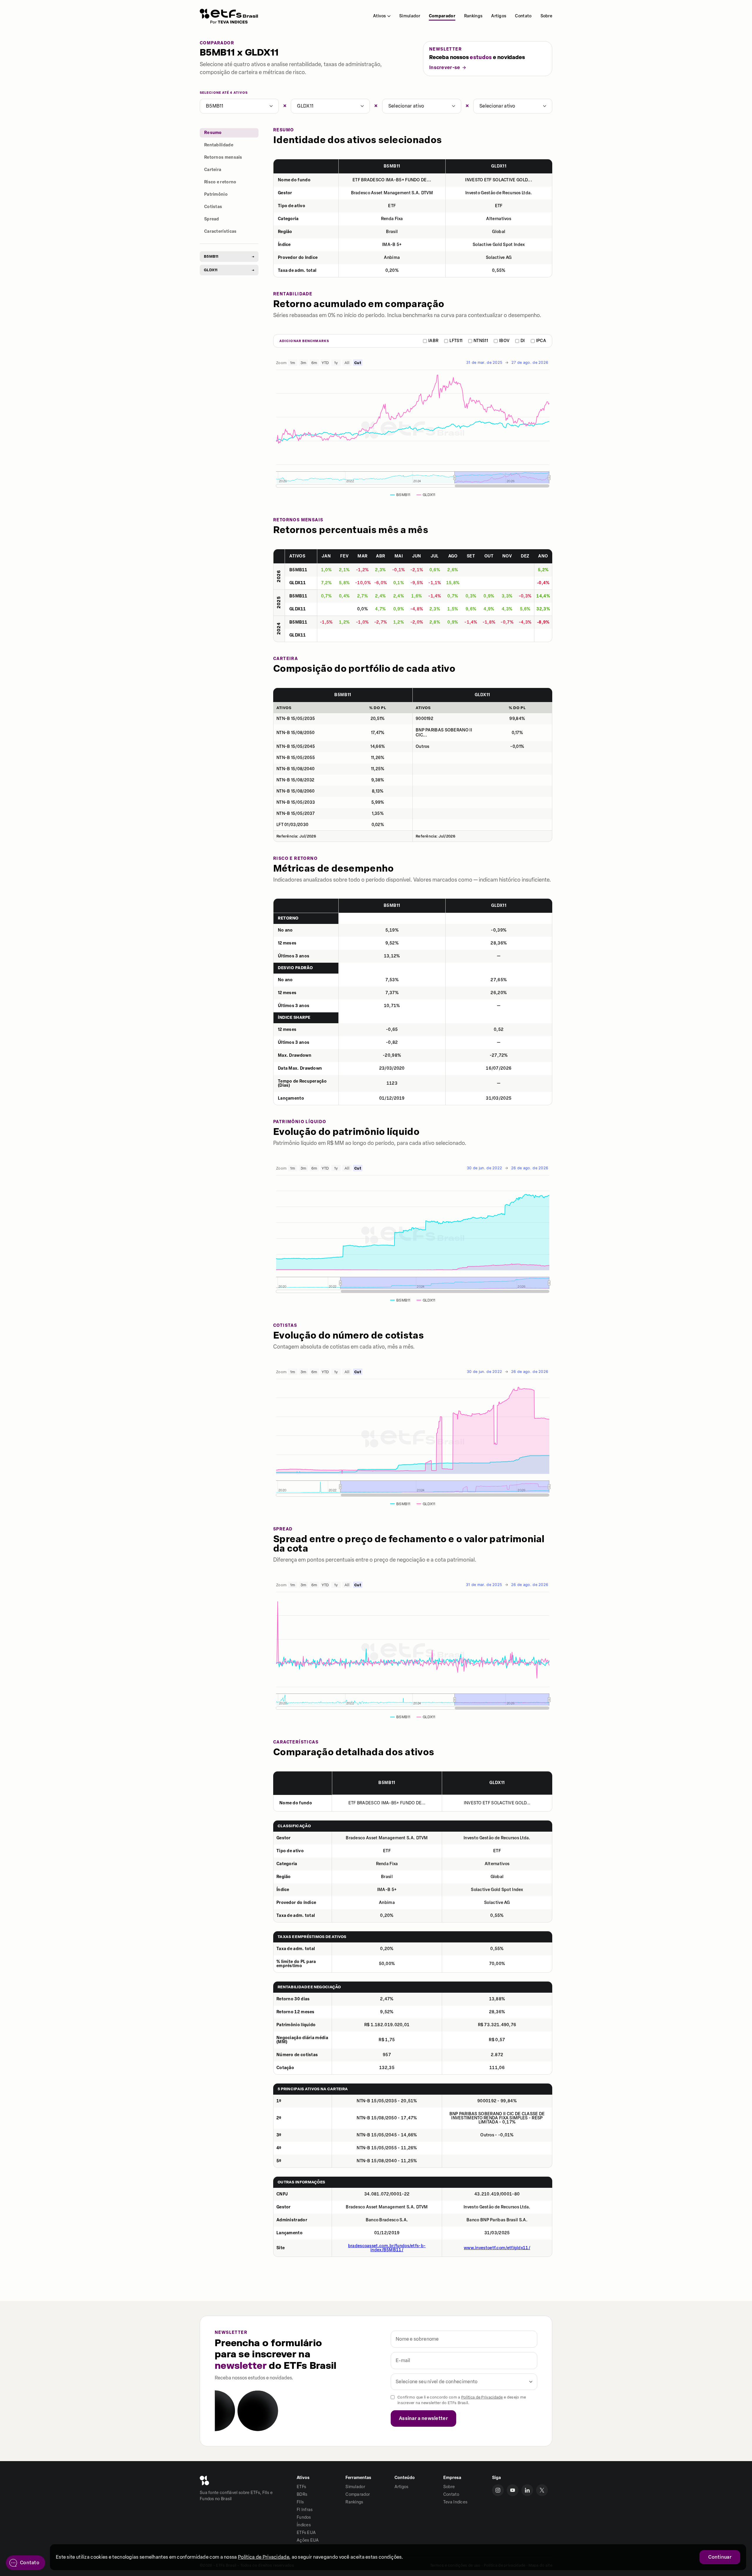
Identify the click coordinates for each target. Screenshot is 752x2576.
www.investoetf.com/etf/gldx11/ (497, 2248)
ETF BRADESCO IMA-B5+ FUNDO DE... (392, 180)
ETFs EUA (306, 2533)
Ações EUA (308, 2540)
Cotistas (213, 207)
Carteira (213, 170)
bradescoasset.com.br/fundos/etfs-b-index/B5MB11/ (387, 2248)
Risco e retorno (220, 182)
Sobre (547, 16)
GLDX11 (305, 106)
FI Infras (305, 2510)
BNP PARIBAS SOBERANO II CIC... (444, 733)
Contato (523, 16)
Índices (304, 2525)
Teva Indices (455, 2502)
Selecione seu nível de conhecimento (437, 2382)
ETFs (301, 2487)
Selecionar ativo (406, 106)
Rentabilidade (219, 145)
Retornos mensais (223, 157)
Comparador (442, 16)
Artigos (499, 16)
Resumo (213, 133)
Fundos (304, 2517)
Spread (212, 219)
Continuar (720, 2557)
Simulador (410, 16)
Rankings (473, 16)
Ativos (379, 16)
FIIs (300, 2502)
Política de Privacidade (482, 2397)
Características (220, 231)
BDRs (302, 2494)
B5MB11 (215, 106)
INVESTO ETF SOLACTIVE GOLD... (499, 180)
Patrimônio (216, 194)
